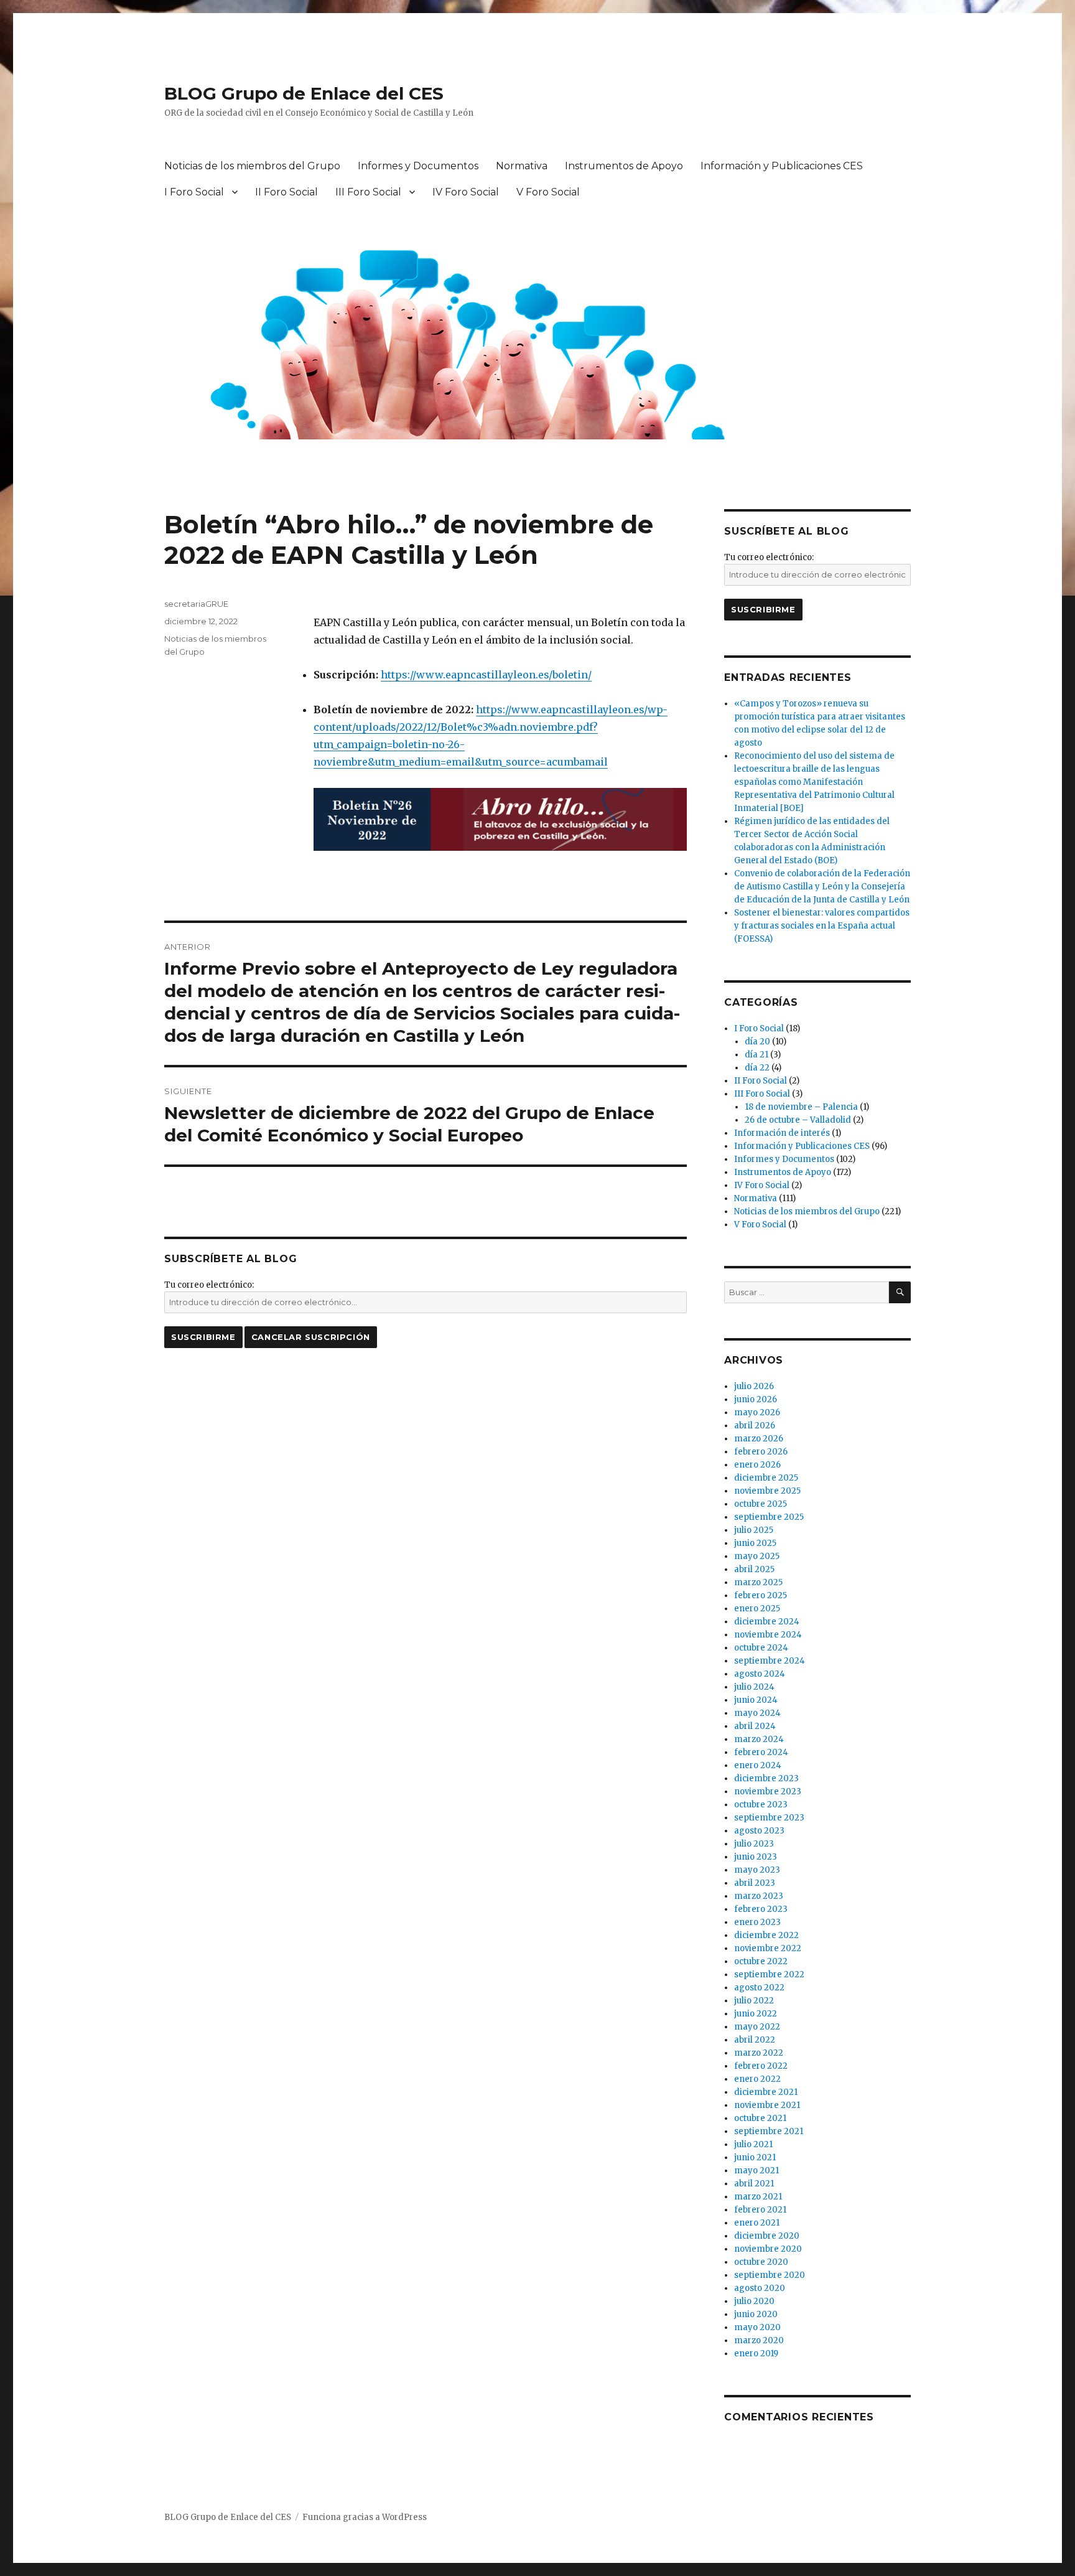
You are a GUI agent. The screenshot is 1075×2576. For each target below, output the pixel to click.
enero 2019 (756, 2354)
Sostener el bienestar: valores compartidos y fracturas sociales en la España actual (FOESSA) (822, 926)
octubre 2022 (761, 1961)
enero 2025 (757, 1609)
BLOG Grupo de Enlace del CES (304, 93)
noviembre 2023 (768, 1791)
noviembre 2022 (768, 1948)
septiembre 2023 (769, 1818)
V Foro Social (548, 192)
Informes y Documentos (418, 166)
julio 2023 (754, 1844)
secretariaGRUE (196, 604)
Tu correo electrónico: (209, 1285)
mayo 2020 (757, 2327)
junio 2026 (756, 1399)
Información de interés (782, 1133)
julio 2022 (754, 2001)
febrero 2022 (761, 2066)
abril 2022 (755, 2040)
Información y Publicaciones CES (782, 166)
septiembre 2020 (770, 2275)
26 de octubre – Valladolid (798, 1120)
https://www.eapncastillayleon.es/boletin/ (486, 675)
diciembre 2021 (766, 2092)
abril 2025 (754, 1569)
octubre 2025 (761, 1504)
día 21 (756, 1055)
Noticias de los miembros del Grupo (252, 166)
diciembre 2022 (766, 1935)
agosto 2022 (759, 1988)
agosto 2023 (759, 1831)
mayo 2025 (757, 1556)
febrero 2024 (761, 1752)
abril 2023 (755, 1883)
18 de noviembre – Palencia (801, 1107)
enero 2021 (757, 2223)
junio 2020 (756, 2314)
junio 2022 (756, 2014)
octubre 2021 (760, 2118)
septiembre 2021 (769, 2131)
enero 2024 (758, 1765)
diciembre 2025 (766, 1478)
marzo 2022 (759, 2053)
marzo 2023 (759, 1896)
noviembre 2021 (767, 2105)
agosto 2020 (760, 2288)
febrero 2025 (761, 1595)
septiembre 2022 (769, 1974)
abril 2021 (754, 2184)
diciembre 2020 (767, 2236)
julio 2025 (754, 1530)
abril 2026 (755, 1426)
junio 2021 (755, 2157)
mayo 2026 (757, 1412)
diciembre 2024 (767, 1622)
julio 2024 (754, 1687)
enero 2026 (757, 1465)
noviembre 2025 (767, 1491)
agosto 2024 (760, 1674)
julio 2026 (754, 1386)
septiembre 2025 (769, 1517)
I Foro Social (194, 192)
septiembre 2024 (770, 1661)
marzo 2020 (759, 2340)
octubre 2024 (761, 1648)
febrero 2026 (761, 1452)
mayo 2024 (757, 1713)
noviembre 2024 (768, 1635)
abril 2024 (755, 1726)
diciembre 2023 (766, 1778)
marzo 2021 (758, 2197)
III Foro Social (368, 192)
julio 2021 (753, 2144)
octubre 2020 (761, 2262)
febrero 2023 (761, 1909)
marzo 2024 (759, 1739)
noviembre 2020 (768, 2249)
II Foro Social (286, 192)
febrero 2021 (760, 2210)
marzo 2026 (759, 1439)
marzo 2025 (758, 1582)
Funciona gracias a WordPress (365, 2517)
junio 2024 (756, 1700)
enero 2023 (757, 1922)
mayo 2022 (757, 2027)
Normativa (522, 166)
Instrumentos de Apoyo (624, 166)
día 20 (757, 1042)
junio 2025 (755, 1543)
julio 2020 (754, 2301)
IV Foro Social (466, 192)
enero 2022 (757, 2079)
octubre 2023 (761, 1805)
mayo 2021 (756, 2171)
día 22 (757, 1068)
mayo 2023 (757, 1870)
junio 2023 (756, 1857)
